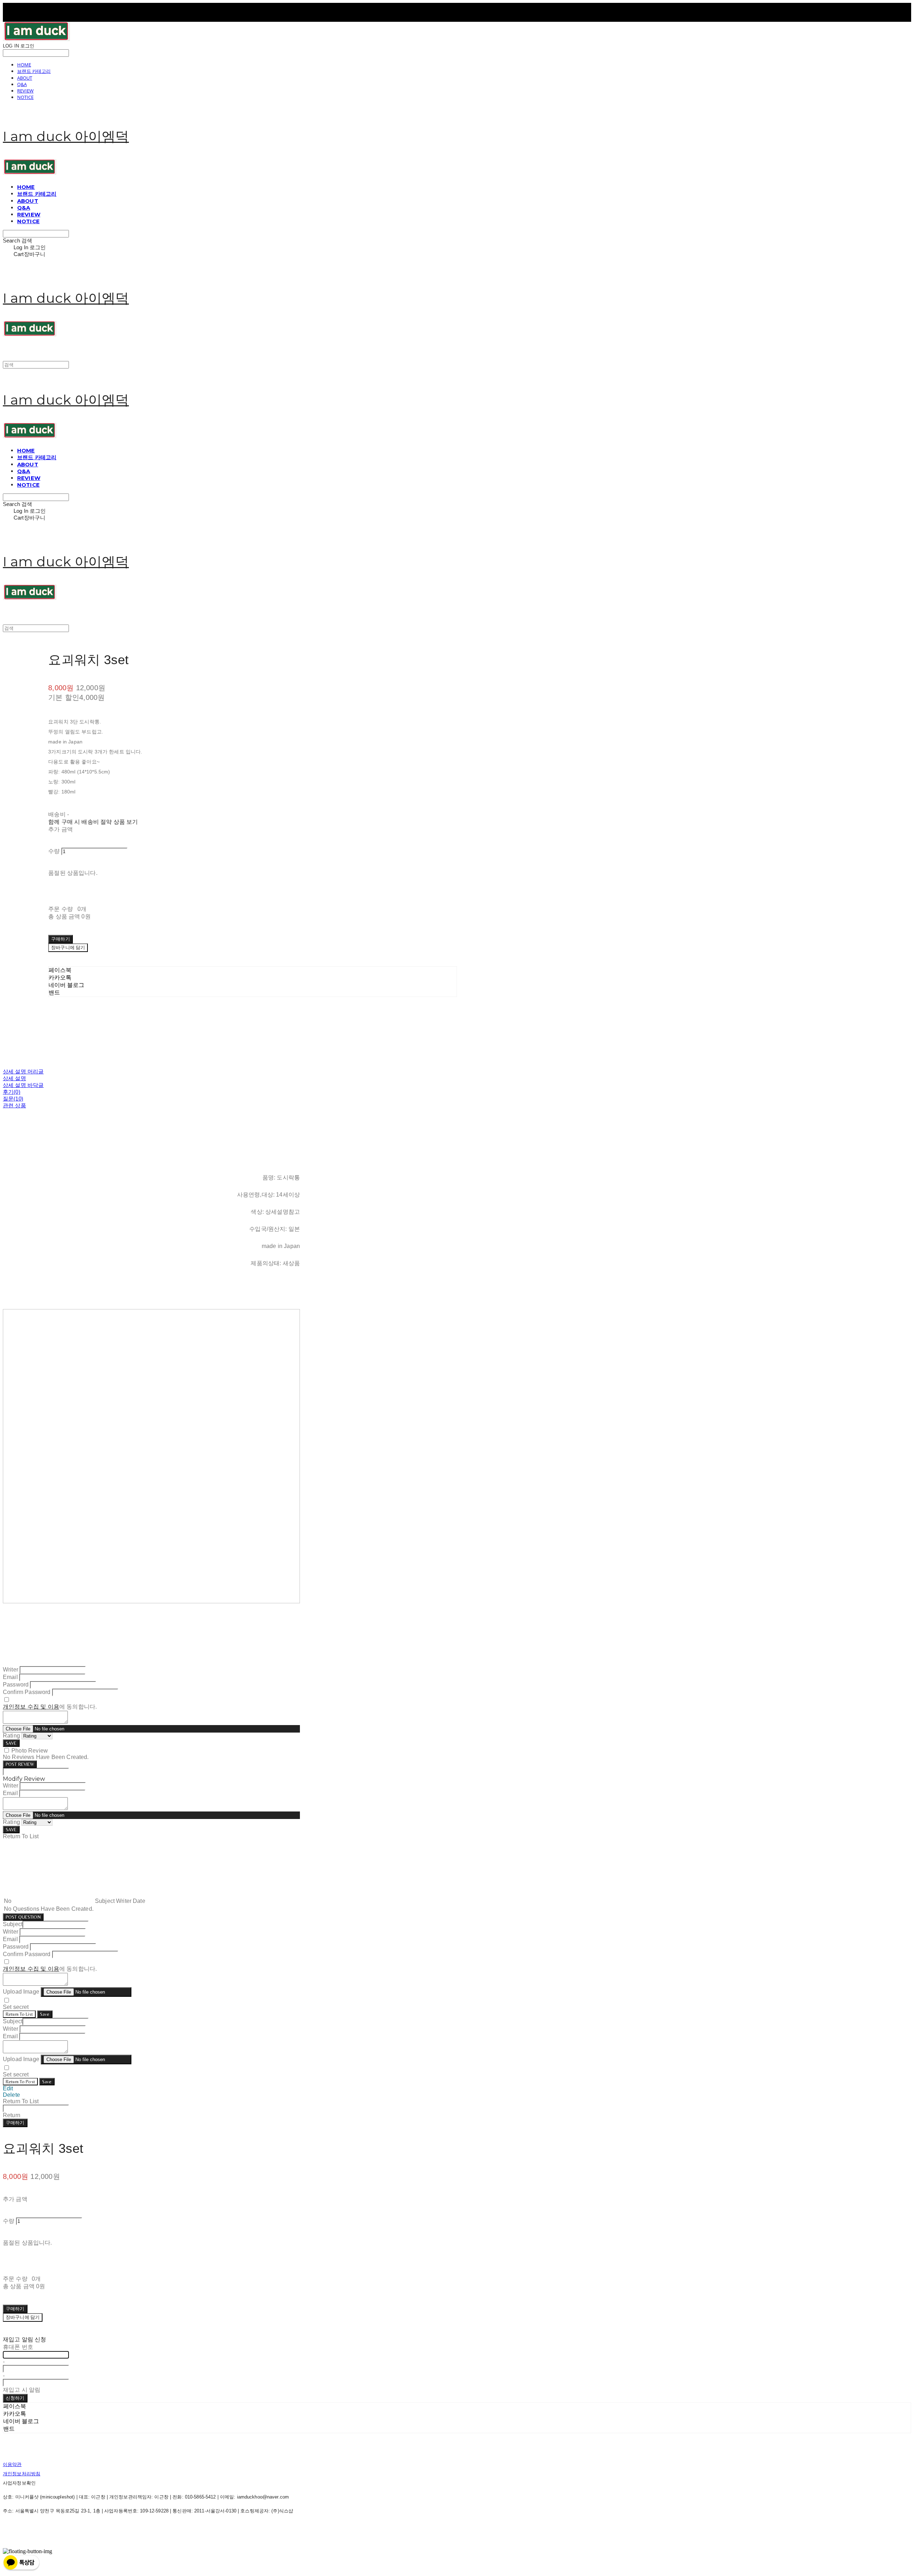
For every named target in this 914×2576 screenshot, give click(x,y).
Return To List (19, 2014)
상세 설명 (14, 1078)
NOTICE (25, 97)
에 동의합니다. (50, 1707)
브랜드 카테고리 (34, 71)
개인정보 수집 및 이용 (31, 1707)
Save (45, 2014)
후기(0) (12, 1092)
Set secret (16, 2007)
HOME (24, 65)
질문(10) (13, 1099)
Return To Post (20, 2082)
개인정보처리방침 (22, 2474)
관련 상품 (14, 1105)
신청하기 (15, 2398)
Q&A (22, 84)
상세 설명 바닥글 (23, 1085)
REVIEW (25, 91)
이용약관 (12, 2464)
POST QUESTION (23, 1917)
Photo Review (30, 1751)
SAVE (11, 1743)
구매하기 (15, 2123)
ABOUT (25, 78)
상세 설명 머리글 (23, 1071)
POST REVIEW (20, 1764)
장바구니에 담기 (23, 2317)
